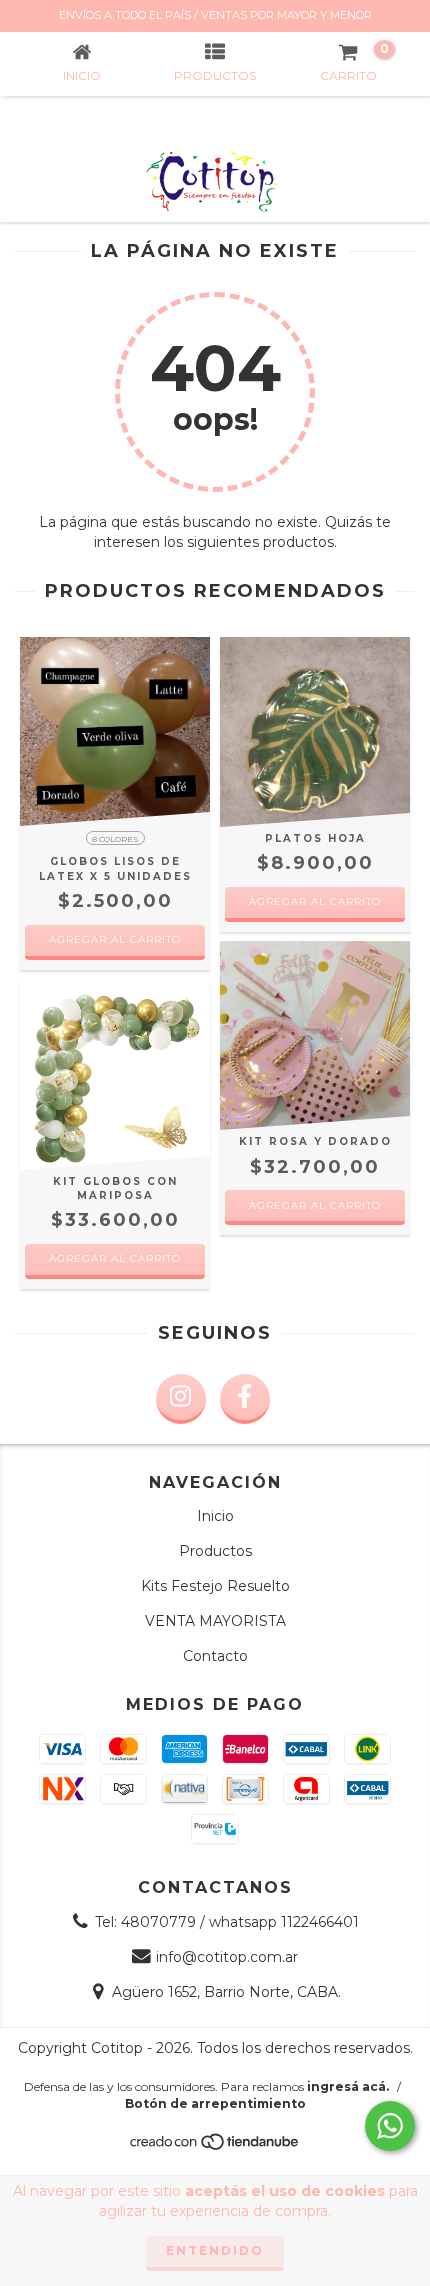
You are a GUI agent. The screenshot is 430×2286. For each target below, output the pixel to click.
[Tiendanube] (215, 2146)
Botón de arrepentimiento (215, 2103)
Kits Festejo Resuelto (215, 1586)
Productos (215, 1551)
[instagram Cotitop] (181, 1399)
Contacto (215, 1656)
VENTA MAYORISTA (215, 1621)
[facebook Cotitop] (245, 1399)
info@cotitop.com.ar (227, 1957)
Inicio (215, 1516)
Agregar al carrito (115, 939)
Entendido (215, 2250)
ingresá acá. (348, 2086)
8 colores (115, 839)
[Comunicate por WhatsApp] (390, 2126)
